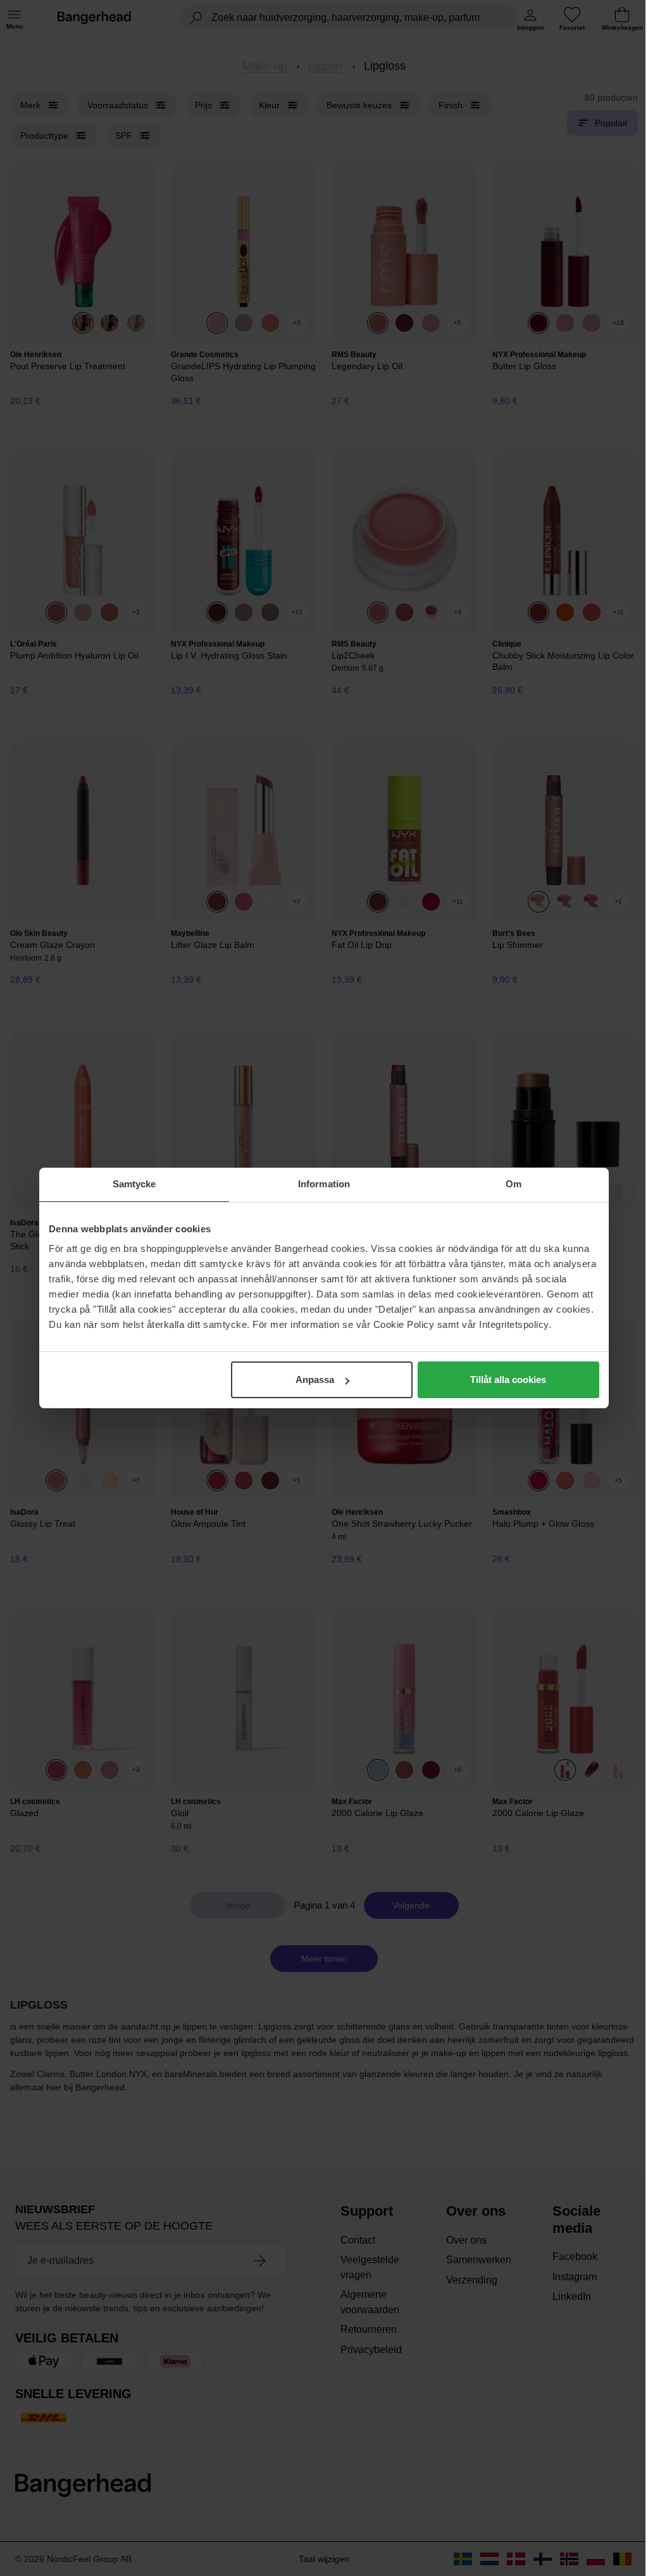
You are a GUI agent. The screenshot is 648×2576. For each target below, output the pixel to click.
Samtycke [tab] (134, 1184)
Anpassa (315, 1380)
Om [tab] (514, 1184)
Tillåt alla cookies (508, 1380)
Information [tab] (324, 1184)
